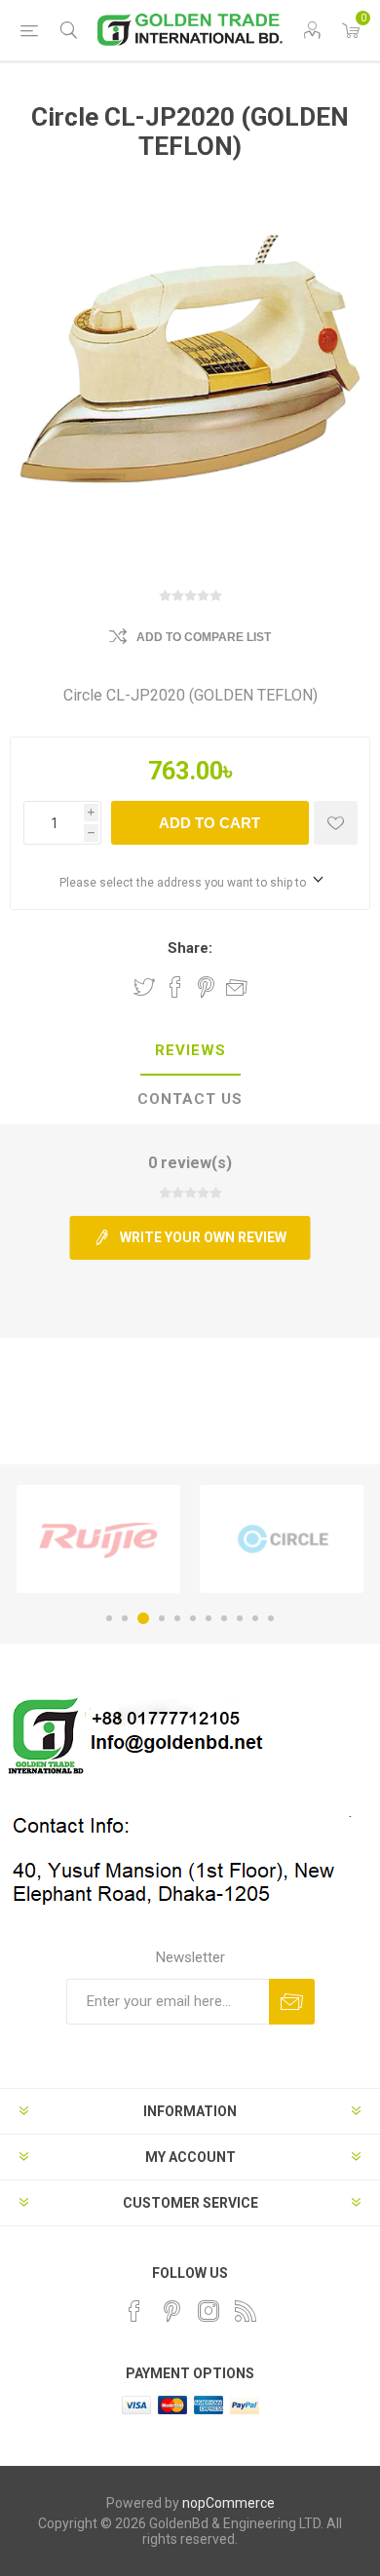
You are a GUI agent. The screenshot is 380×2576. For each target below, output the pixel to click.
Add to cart (209, 823)
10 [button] (255, 1618)
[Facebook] (134, 2311)
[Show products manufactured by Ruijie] (98, 1539)
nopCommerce (228, 2503)
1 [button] (109, 1618)
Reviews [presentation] (190, 1050)
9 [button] (240, 1618)
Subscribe (292, 2002)
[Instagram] (209, 2311)
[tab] (190, 1051)
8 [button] (224, 1618)
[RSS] (246, 2311)
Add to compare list (204, 637)
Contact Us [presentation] (190, 1099)
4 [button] (162, 1618)
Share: (190, 948)
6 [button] (193, 1618)
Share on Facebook (175, 987)
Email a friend (237, 987)
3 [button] (143, 1618)
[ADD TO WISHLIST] (336, 823)
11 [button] (271, 1618)
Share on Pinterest (206, 987)
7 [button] (209, 1618)
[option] (98, 1539)
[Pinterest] (171, 2311)
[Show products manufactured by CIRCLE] (282, 1539)
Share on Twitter (144, 987)
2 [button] (125, 1618)
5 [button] (177, 1618)
